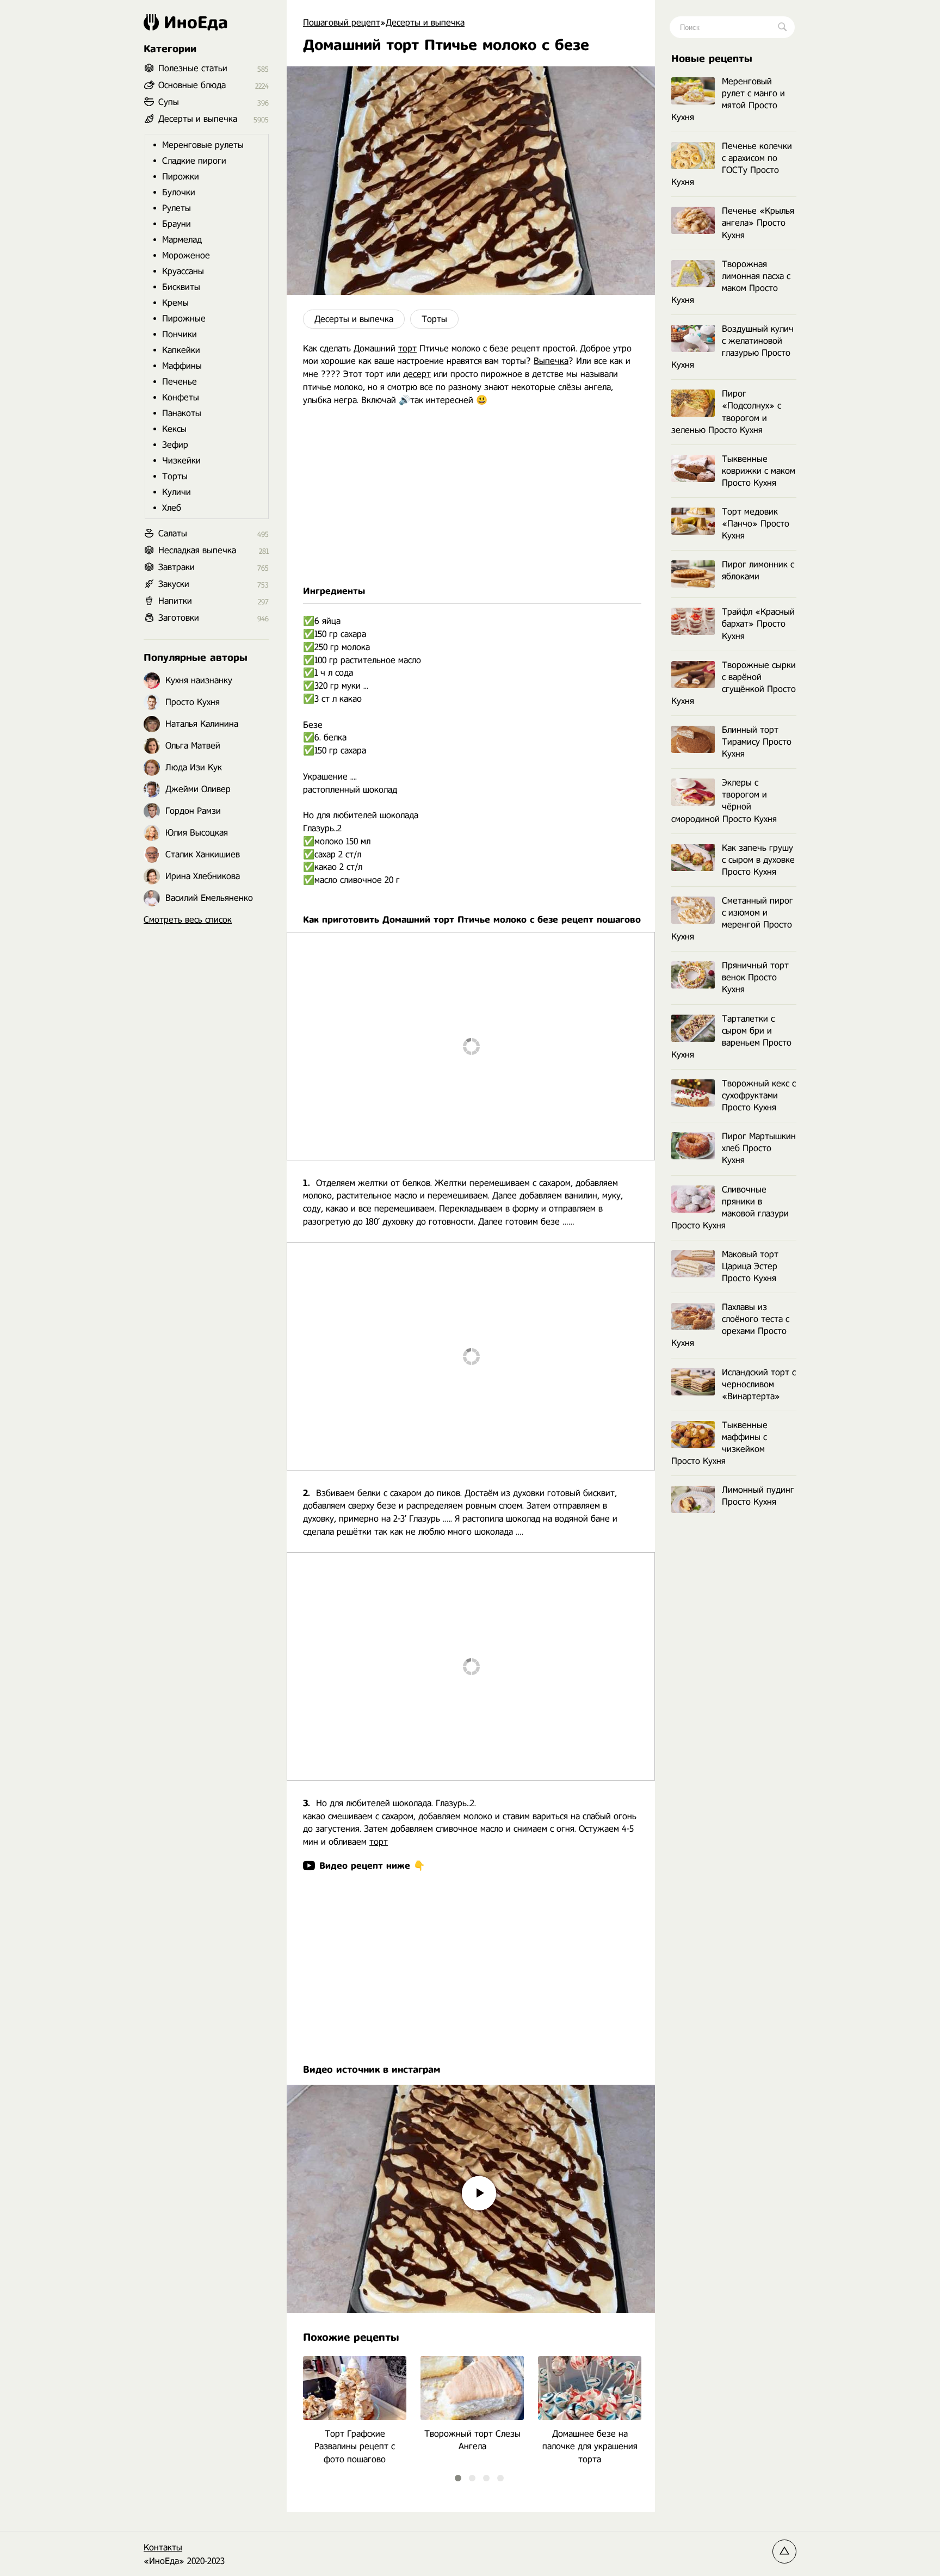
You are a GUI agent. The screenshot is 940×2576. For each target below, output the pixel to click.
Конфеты (181, 397)
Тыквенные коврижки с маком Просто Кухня (759, 471)
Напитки (175, 601)
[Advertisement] (471, 496)
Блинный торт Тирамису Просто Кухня (757, 742)
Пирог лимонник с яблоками (758, 570)
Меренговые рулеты (203, 145)
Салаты (173, 533)
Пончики (180, 334)
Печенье (180, 382)
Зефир (175, 445)
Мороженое (186, 255)
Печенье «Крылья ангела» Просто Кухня (758, 223)
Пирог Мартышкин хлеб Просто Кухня (759, 1148)
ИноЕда (196, 22)
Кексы (174, 429)
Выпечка (551, 361)
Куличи (177, 492)
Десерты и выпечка (354, 319)
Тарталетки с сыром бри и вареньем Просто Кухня (731, 1037)
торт (407, 348)
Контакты (163, 2547)
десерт (417, 374)
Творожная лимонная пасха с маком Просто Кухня (731, 282)
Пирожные (184, 319)
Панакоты (182, 413)
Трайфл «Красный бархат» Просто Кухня (758, 624)
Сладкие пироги (194, 161)
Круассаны (183, 271)
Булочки (179, 192)
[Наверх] (784, 2552)
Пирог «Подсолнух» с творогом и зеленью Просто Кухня (726, 412)
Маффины (182, 366)
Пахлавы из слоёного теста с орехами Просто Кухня (730, 1325)
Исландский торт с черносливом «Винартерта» (759, 1384)
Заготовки (179, 618)
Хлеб (172, 508)
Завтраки (177, 567)
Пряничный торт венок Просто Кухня (755, 977)
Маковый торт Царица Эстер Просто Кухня (750, 1266)
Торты (434, 319)
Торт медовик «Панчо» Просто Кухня (756, 524)
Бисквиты (181, 287)
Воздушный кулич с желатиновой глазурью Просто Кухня (732, 347)
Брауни (177, 224)
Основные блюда (192, 85)
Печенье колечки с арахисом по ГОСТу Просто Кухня (732, 164)
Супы (169, 102)
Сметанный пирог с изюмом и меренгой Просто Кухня (732, 919)
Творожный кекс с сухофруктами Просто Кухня (759, 1095)
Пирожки (181, 177)
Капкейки (181, 350)
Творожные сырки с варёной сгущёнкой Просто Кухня (734, 683)
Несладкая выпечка (197, 550)
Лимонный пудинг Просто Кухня (758, 1496)
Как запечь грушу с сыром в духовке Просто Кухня (758, 860)
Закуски (174, 584)
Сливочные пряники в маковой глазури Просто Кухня (730, 1207)
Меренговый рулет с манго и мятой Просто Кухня (728, 99)
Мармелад (182, 240)
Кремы (175, 303)
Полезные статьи (193, 68)
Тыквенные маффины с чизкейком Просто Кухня (719, 1443)
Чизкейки (181, 461)
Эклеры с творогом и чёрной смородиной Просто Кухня (724, 801)
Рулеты (177, 208)
